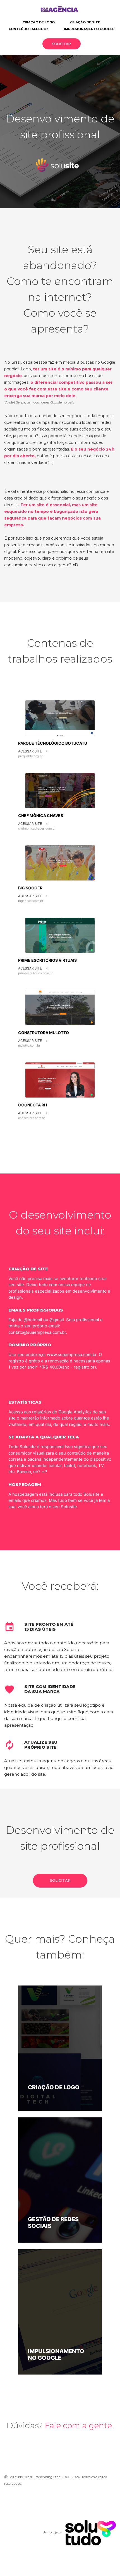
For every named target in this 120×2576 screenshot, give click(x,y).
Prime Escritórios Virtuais (47, 960)
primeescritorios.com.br (35, 973)
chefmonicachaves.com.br (37, 828)
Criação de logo (39, 22)
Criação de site (85, 22)
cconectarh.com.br (32, 1118)
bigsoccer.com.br (31, 901)
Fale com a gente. (79, 2425)
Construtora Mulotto (44, 1033)
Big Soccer (30, 888)
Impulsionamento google (89, 29)
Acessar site (33, 751)
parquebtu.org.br (30, 756)
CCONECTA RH (33, 1105)
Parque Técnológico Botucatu (53, 743)
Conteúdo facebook (29, 29)
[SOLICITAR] (60, 1886)
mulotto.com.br (29, 1045)
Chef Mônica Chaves (41, 815)
